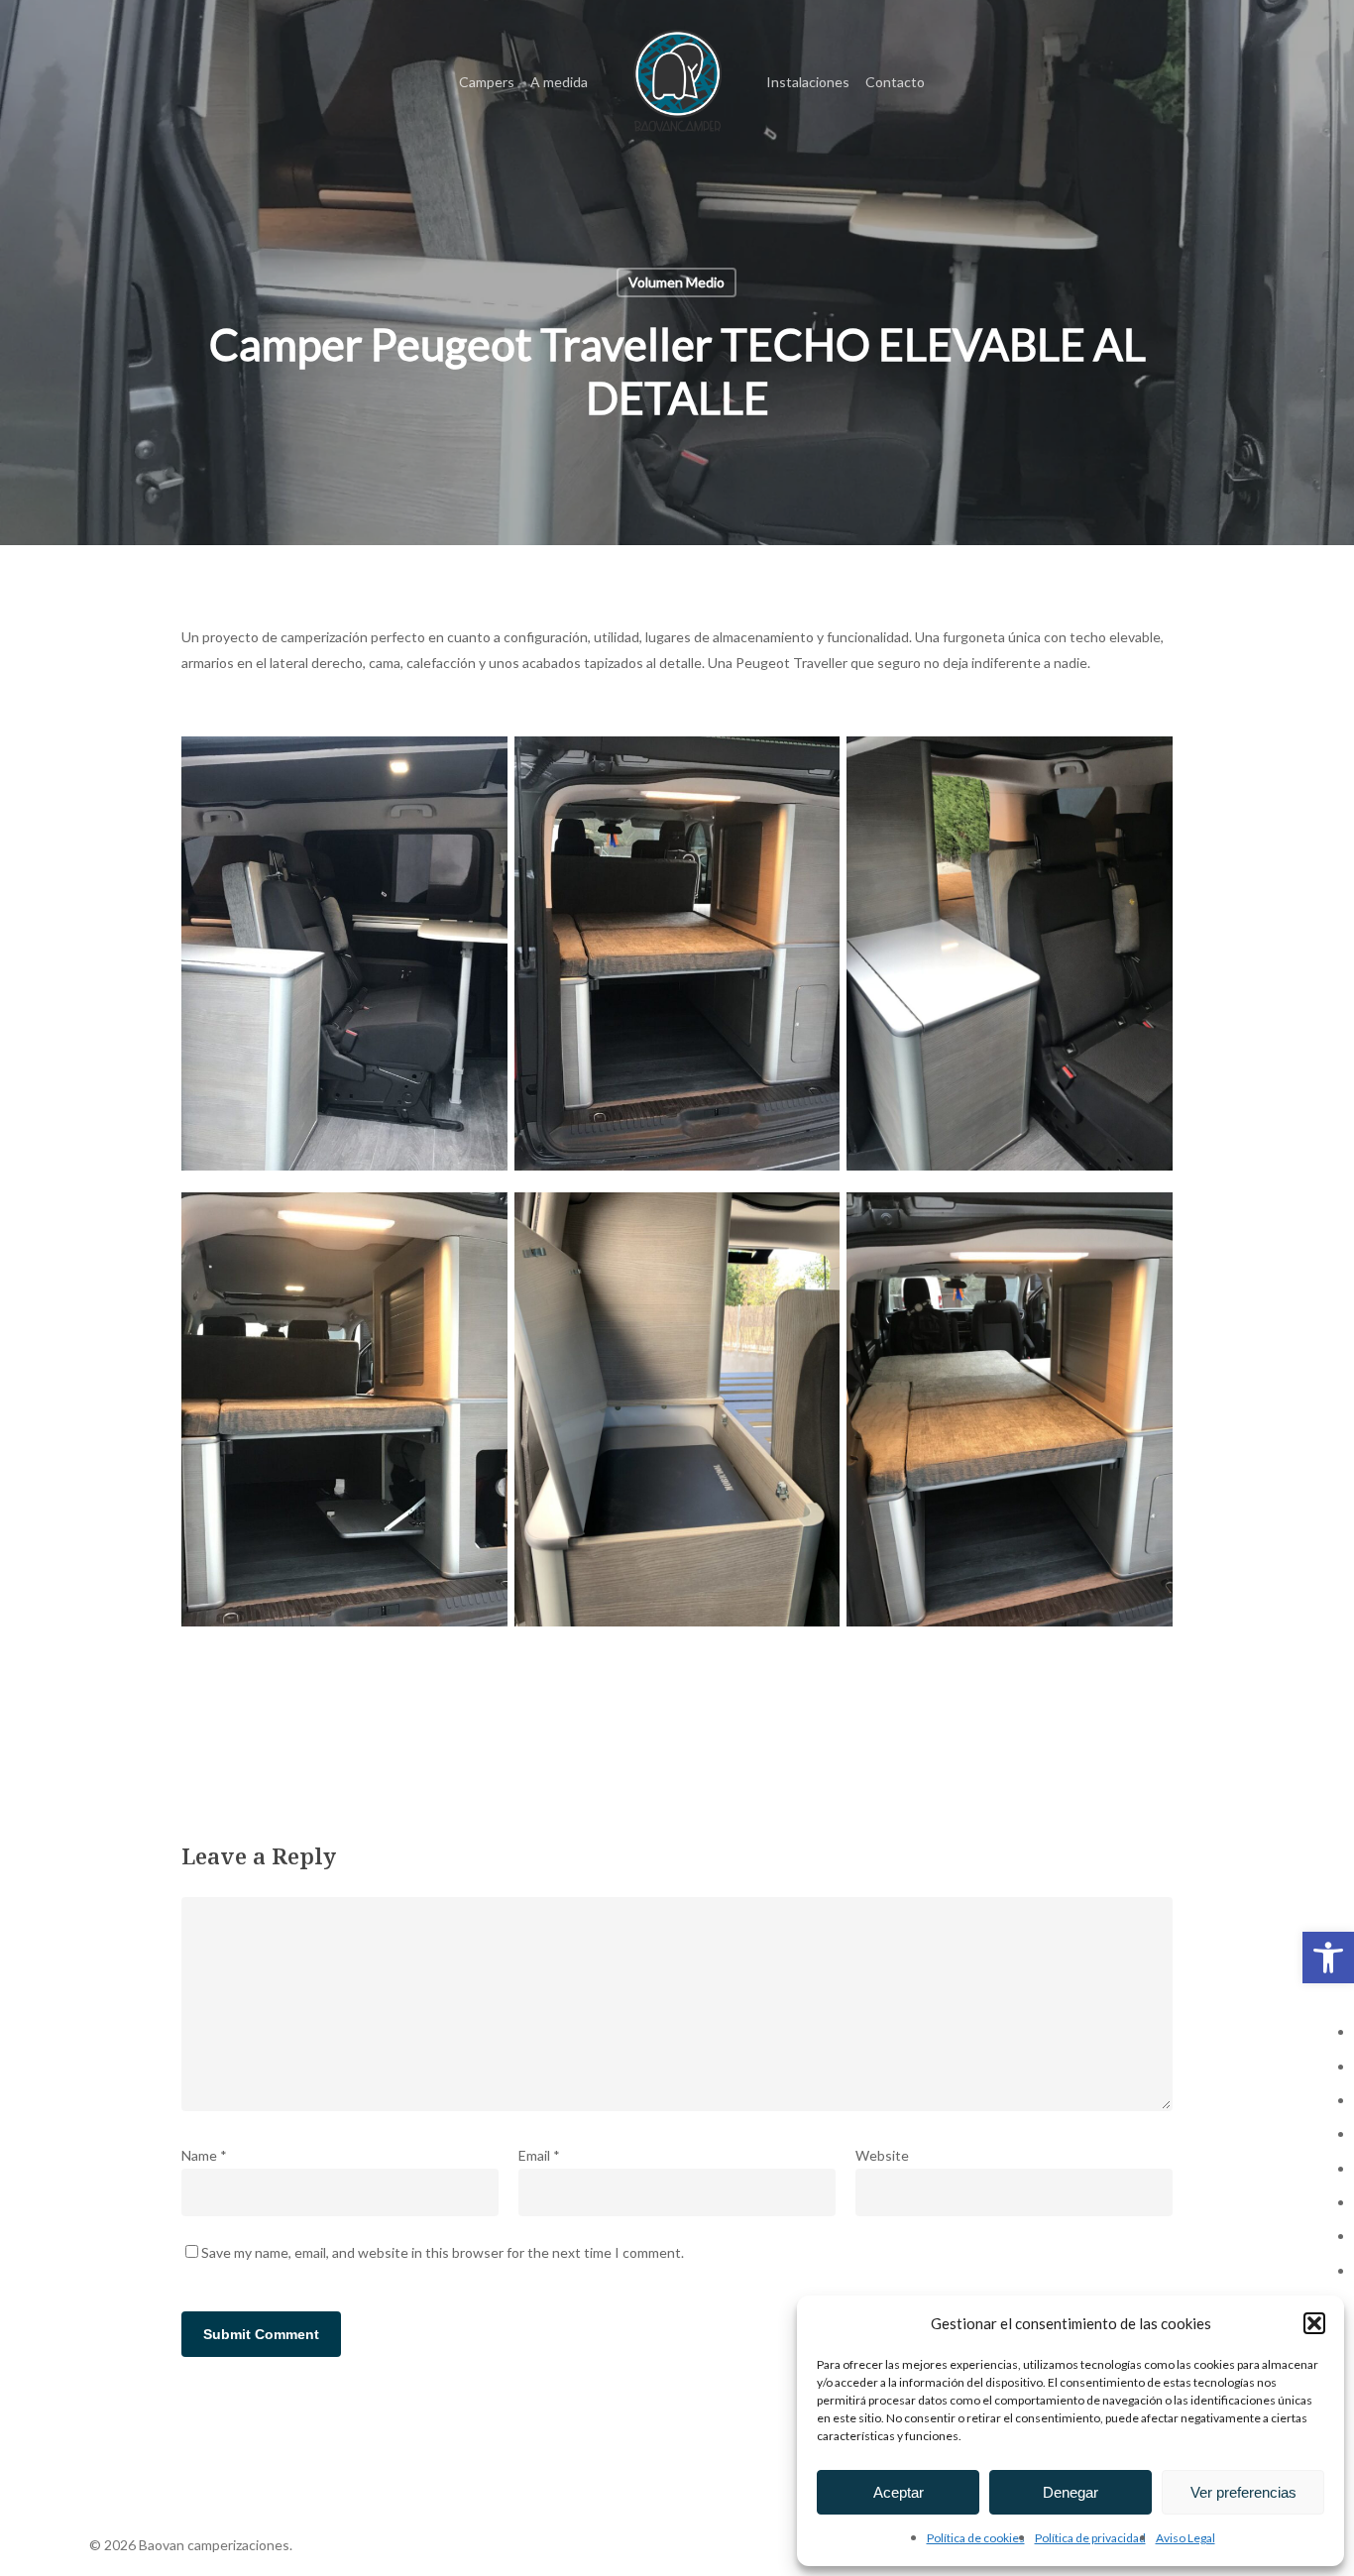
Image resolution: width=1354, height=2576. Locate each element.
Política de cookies (976, 2538)
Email (539, 2155)
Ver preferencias (1243, 2492)
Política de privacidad (1090, 2538)
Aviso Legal (1185, 2538)
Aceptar (899, 2492)
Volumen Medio (677, 282)
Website (882, 2155)
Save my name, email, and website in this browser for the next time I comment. (443, 2252)
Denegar (1071, 2492)
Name (204, 2155)
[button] (1328, 1958)
